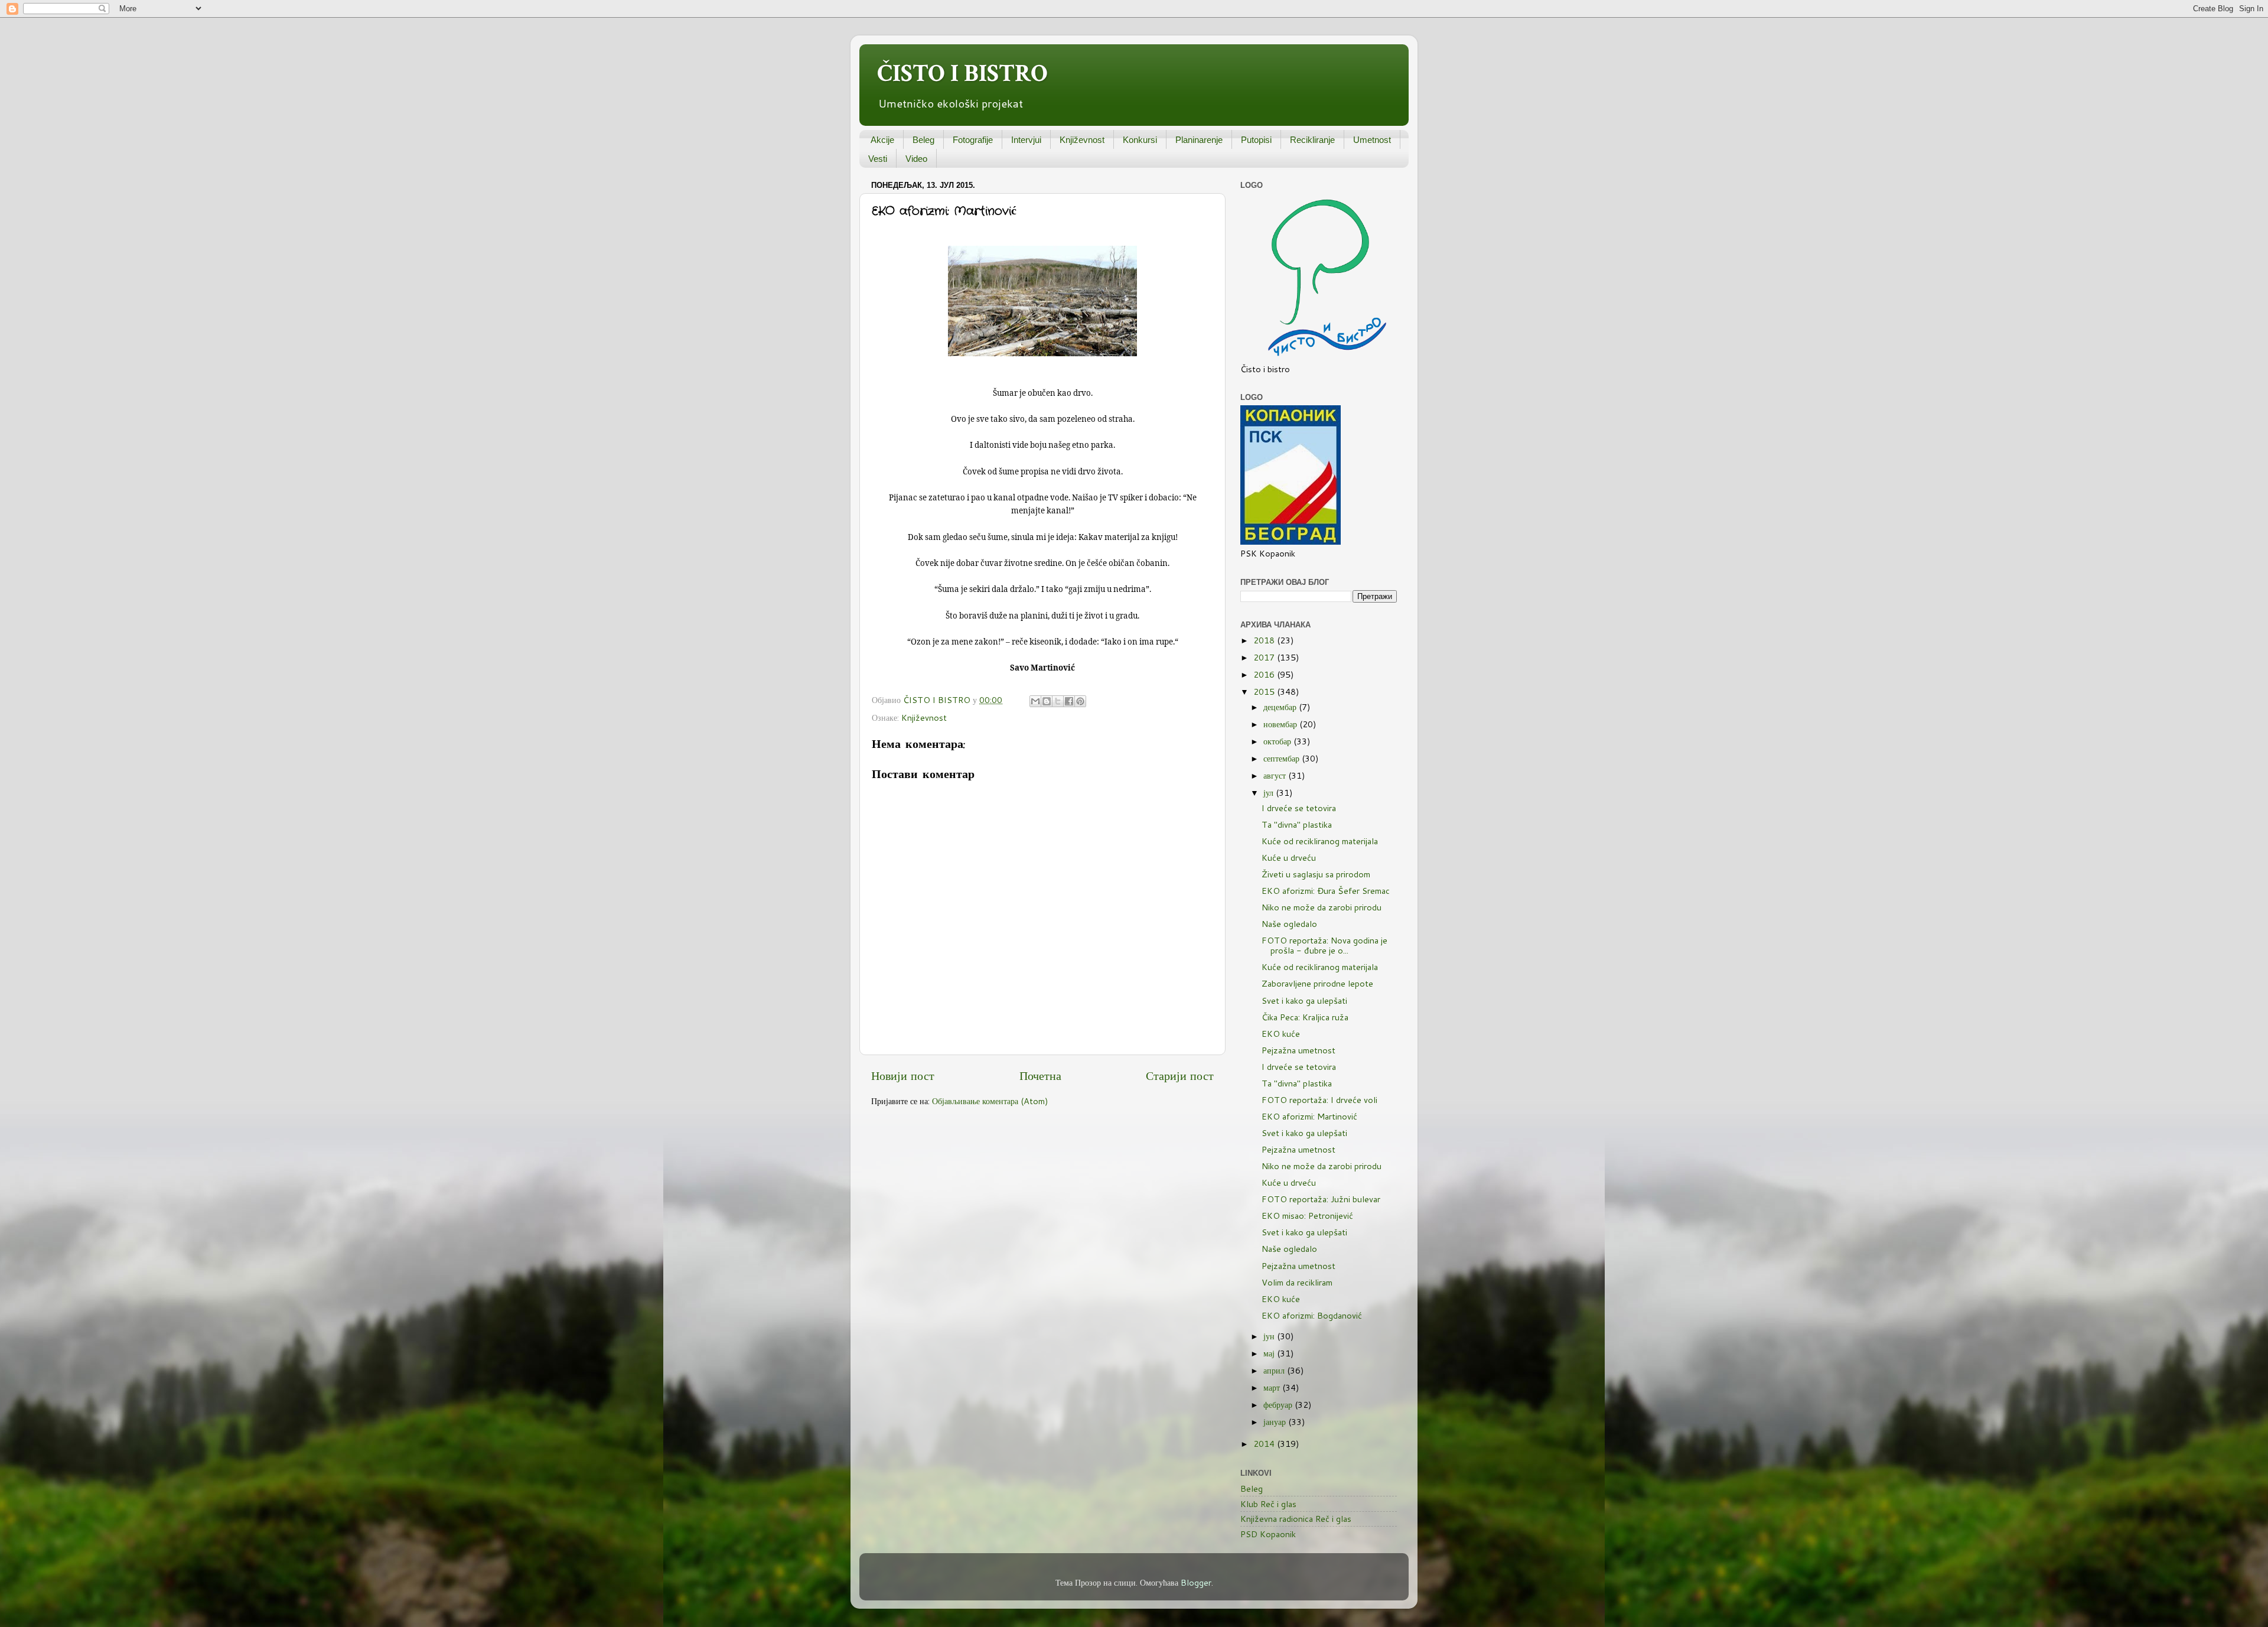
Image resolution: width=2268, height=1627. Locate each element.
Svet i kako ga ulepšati (1304, 1000)
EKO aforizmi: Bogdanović (1312, 1315)
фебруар (1279, 1405)
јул (1270, 793)
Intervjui (1026, 140)
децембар (1281, 707)
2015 (1265, 692)
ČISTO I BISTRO (962, 74)
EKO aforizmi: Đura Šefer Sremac (1326, 891)
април (1275, 1370)
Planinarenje (1199, 140)
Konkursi (1140, 140)
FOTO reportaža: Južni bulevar (1321, 1199)
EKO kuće (1281, 1034)
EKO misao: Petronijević (1307, 1216)
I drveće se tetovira (1299, 808)
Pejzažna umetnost (1298, 1050)
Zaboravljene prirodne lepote (1317, 983)
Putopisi (1256, 140)
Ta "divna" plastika (1297, 824)
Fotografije (973, 140)
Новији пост (903, 1075)
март (1273, 1387)
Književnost (1082, 140)
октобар (1278, 741)
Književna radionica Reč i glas (1296, 1519)
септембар (1283, 758)
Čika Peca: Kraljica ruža (1305, 1017)
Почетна (1040, 1075)
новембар (1281, 724)
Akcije (882, 140)
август (1276, 775)
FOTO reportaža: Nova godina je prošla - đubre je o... (1324, 945)
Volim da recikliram (1297, 1282)
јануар (1276, 1422)
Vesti (878, 159)
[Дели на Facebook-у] (1069, 701)
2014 (1265, 1444)
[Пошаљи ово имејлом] (1035, 701)
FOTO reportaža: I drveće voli (1319, 1100)
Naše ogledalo (1289, 924)
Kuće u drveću (1289, 858)
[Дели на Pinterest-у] (1080, 701)
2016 (1265, 674)
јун (1270, 1336)
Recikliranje (1312, 140)
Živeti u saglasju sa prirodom (1316, 874)
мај (1270, 1353)
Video (916, 159)
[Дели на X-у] (1058, 701)
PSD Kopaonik (1268, 1534)
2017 (1265, 657)
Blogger (1196, 1582)
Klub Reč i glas (1268, 1504)
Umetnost (1372, 140)
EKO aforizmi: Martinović (1309, 1116)
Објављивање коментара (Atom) (990, 1101)
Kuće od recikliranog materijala (1320, 841)
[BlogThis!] (1047, 701)
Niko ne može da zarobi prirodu (1322, 907)
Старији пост (1180, 1075)
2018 (1265, 640)
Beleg (923, 140)
